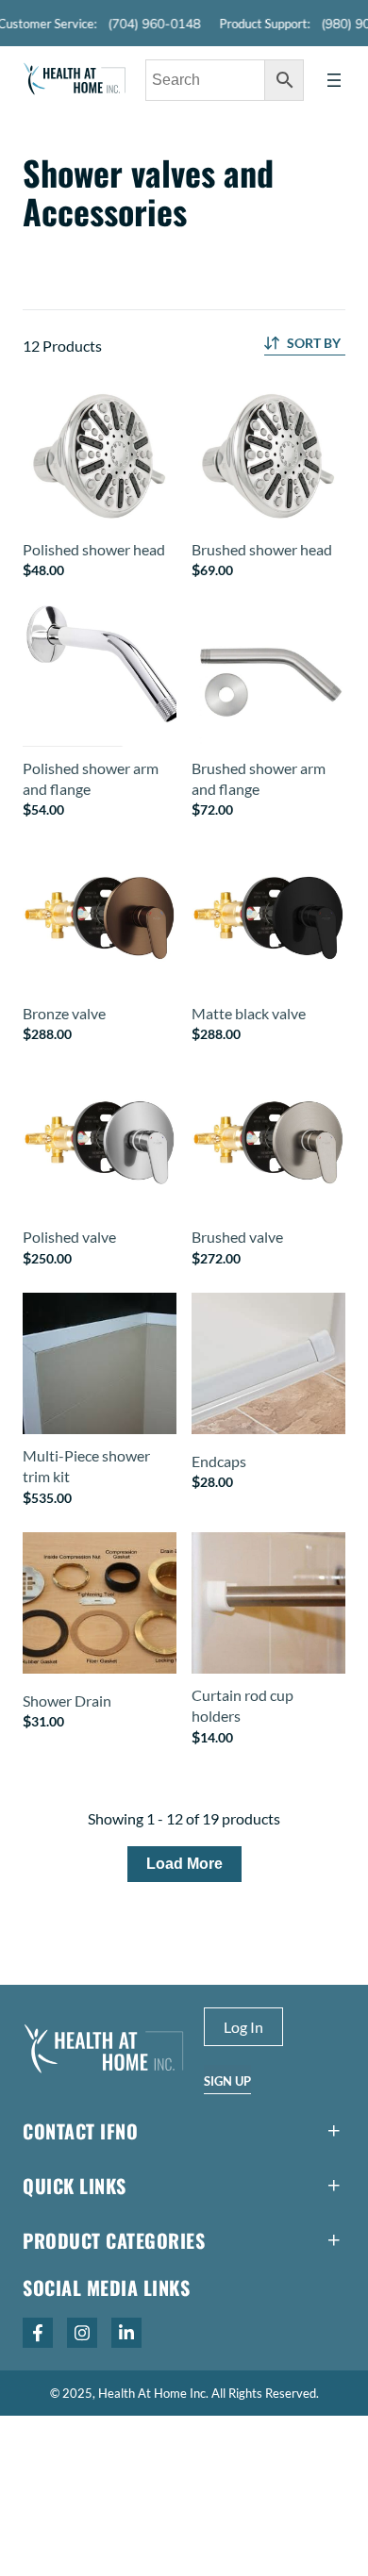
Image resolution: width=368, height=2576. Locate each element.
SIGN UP (227, 2081)
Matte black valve (249, 1013)
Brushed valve (237, 1237)
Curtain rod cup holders (243, 1705)
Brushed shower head (262, 549)
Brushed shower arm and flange (259, 778)
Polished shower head (94, 549)
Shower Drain (67, 1701)
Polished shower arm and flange (91, 778)
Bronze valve (64, 1013)
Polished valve (69, 1237)
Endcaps (219, 1461)
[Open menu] (334, 80)
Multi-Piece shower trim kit (86, 1466)
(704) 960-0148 (145, 24)
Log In (243, 2027)
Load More (184, 1864)
